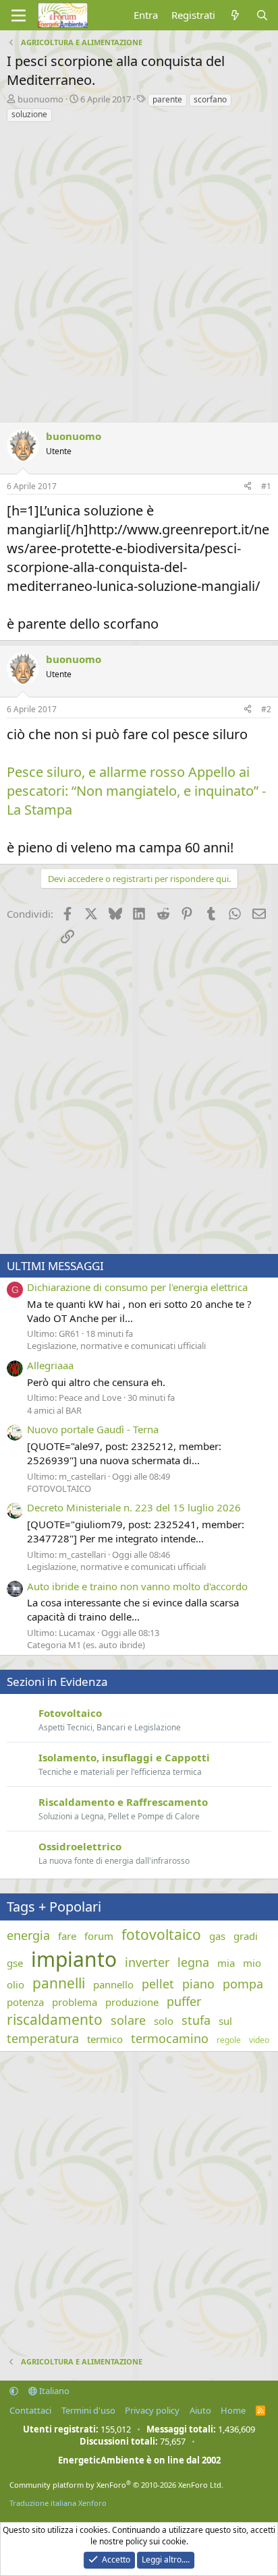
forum (99, 1936)
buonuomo (40, 99)
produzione (132, 2002)
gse (15, 1963)
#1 (266, 486)
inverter (147, 1962)
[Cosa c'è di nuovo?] (235, 15)
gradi (246, 1936)
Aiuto (200, 2410)
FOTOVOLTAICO (59, 1488)
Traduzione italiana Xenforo (58, 2503)
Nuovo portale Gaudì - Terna (93, 1429)
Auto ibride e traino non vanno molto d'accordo (137, 1586)
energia (28, 1935)
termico (105, 2039)
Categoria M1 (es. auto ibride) (86, 1645)
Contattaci (30, 2410)
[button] (14, 2391)
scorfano (210, 99)
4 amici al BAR (54, 1410)
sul (225, 2021)
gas (217, 1936)
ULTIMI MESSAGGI (55, 1266)
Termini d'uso (88, 2410)
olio (16, 1984)
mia (226, 1963)
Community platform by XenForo (116, 2485)
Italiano (53, 2391)
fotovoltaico (161, 1935)
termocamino (170, 2038)
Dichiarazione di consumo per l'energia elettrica (137, 1287)
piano (198, 1984)
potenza (25, 2002)
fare (67, 1936)
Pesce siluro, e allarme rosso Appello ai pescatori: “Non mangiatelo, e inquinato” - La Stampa (136, 791)
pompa (243, 1984)
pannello (113, 1984)
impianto (74, 1959)
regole (229, 2040)
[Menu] (19, 15)
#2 (266, 709)
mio (252, 1963)
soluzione (29, 114)
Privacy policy (152, 2410)
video (259, 2040)
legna (193, 1962)
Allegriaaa (50, 1365)
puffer (184, 2001)
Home (233, 2410)
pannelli (59, 1983)
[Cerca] (262, 15)
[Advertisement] (139, 269)
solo (164, 2021)
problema (75, 2002)
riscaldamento (55, 2019)
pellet (158, 1984)
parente (167, 99)
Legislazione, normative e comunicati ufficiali (116, 1346)
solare (128, 2020)
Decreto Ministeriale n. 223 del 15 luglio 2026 (134, 1507)
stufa (196, 2020)
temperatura (43, 2038)
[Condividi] (248, 487)
